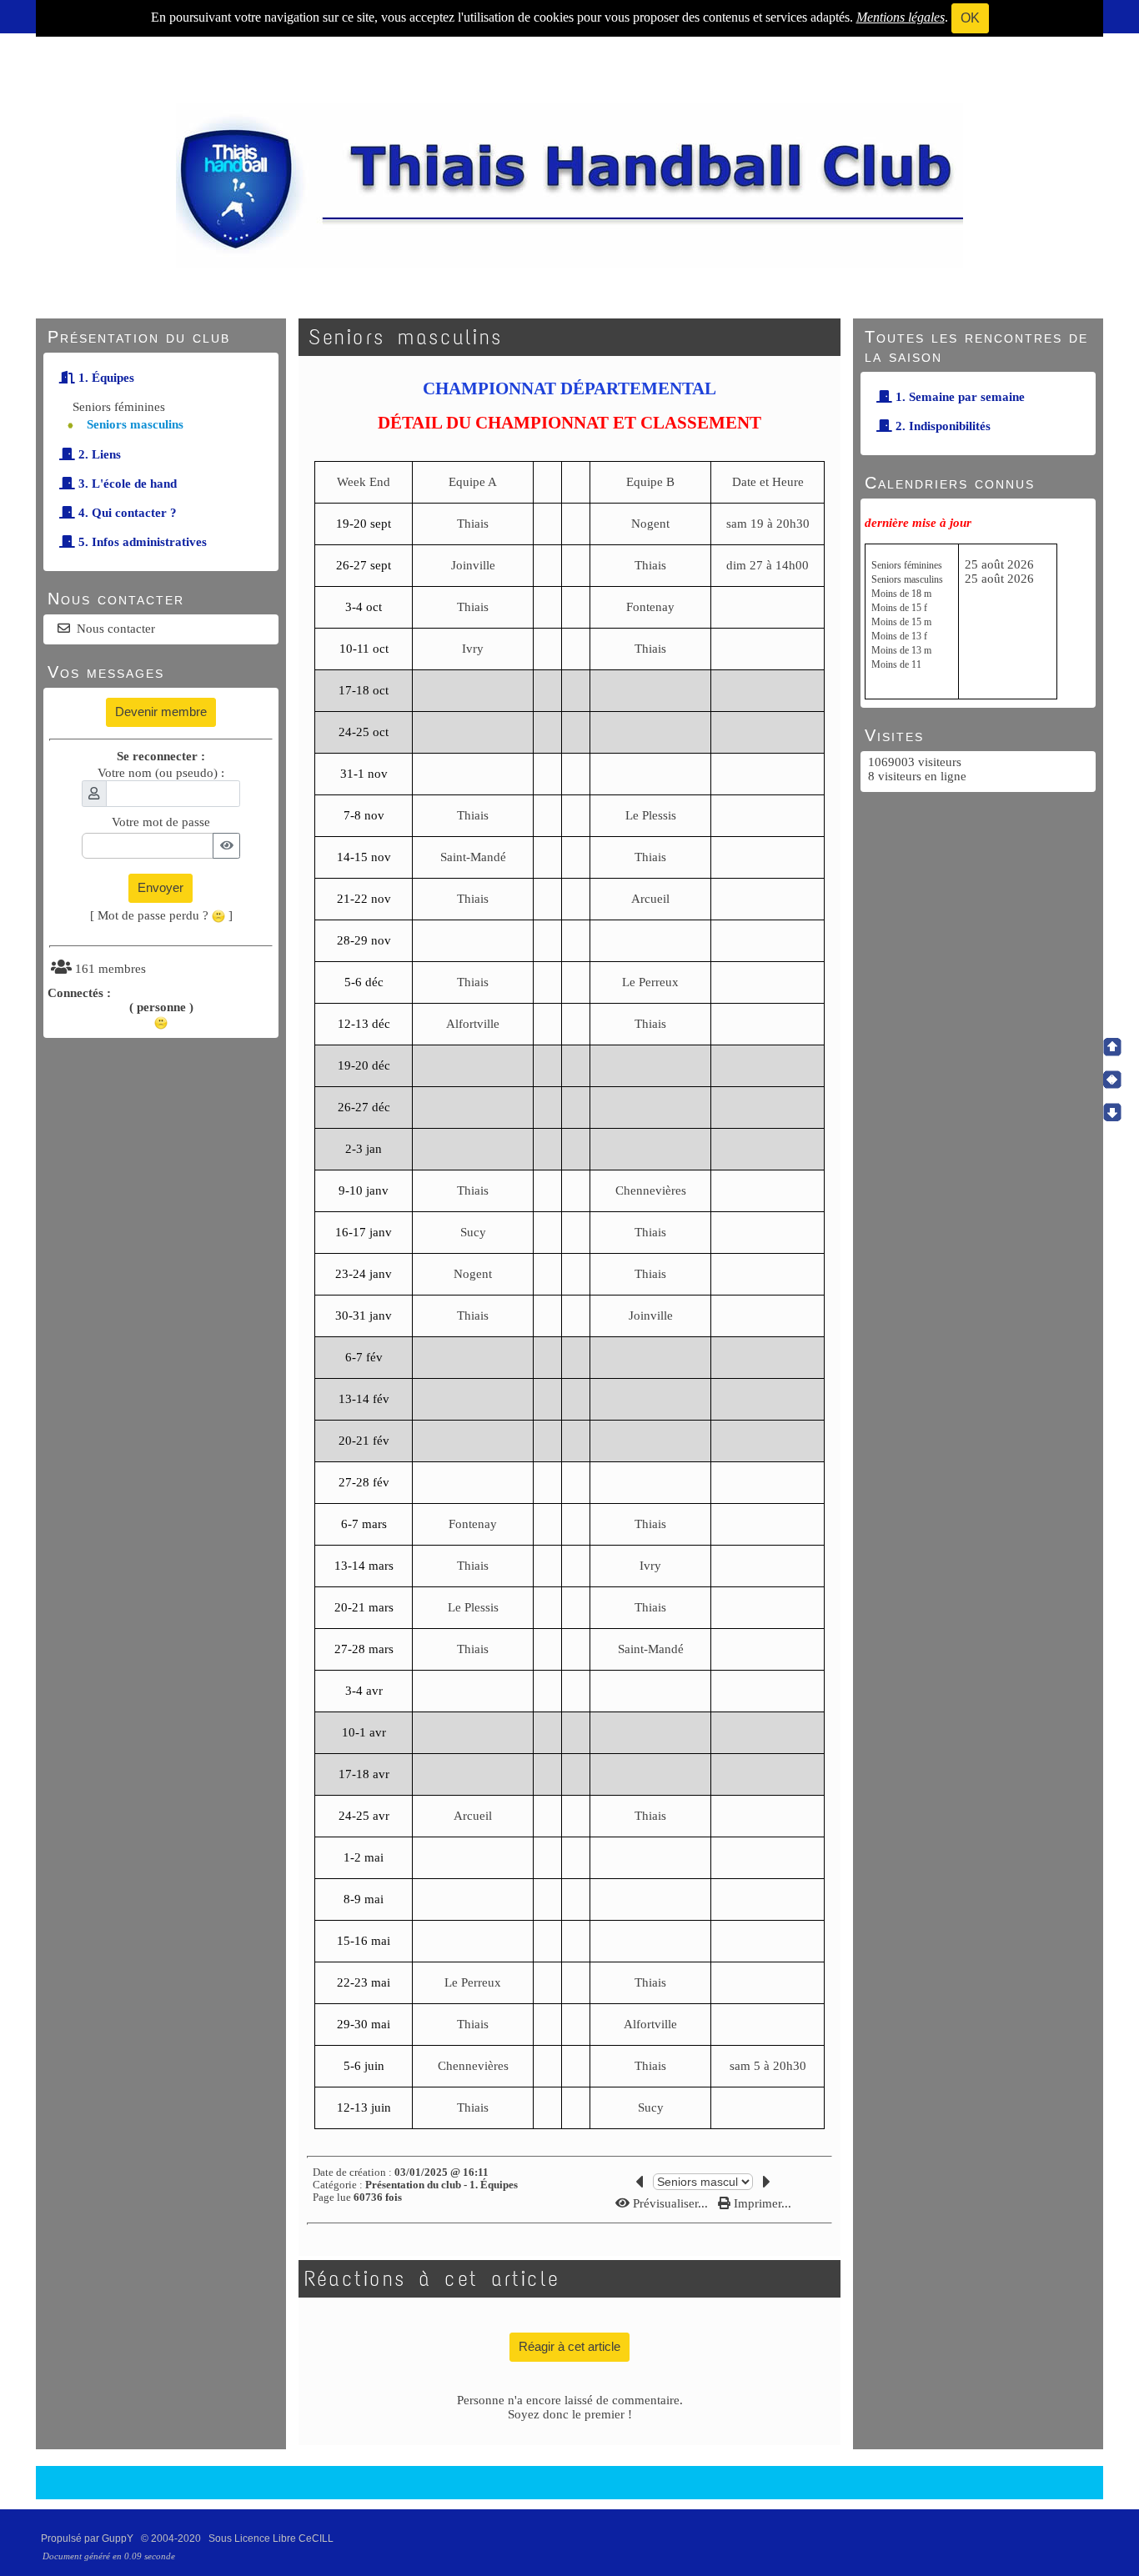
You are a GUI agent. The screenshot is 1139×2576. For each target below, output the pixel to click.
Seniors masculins (135, 424)
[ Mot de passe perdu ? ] (161, 915)
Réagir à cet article (569, 2346)
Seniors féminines (119, 407)
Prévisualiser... (670, 2203)
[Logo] (569, 184)
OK (970, 18)
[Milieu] (1112, 1080)
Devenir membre (161, 712)
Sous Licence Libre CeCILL (272, 2538)
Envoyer (161, 887)
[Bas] (1112, 1112)
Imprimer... (761, 2203)
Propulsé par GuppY (88, 2538)
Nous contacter (116, 629)
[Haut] (1112, 1047)
